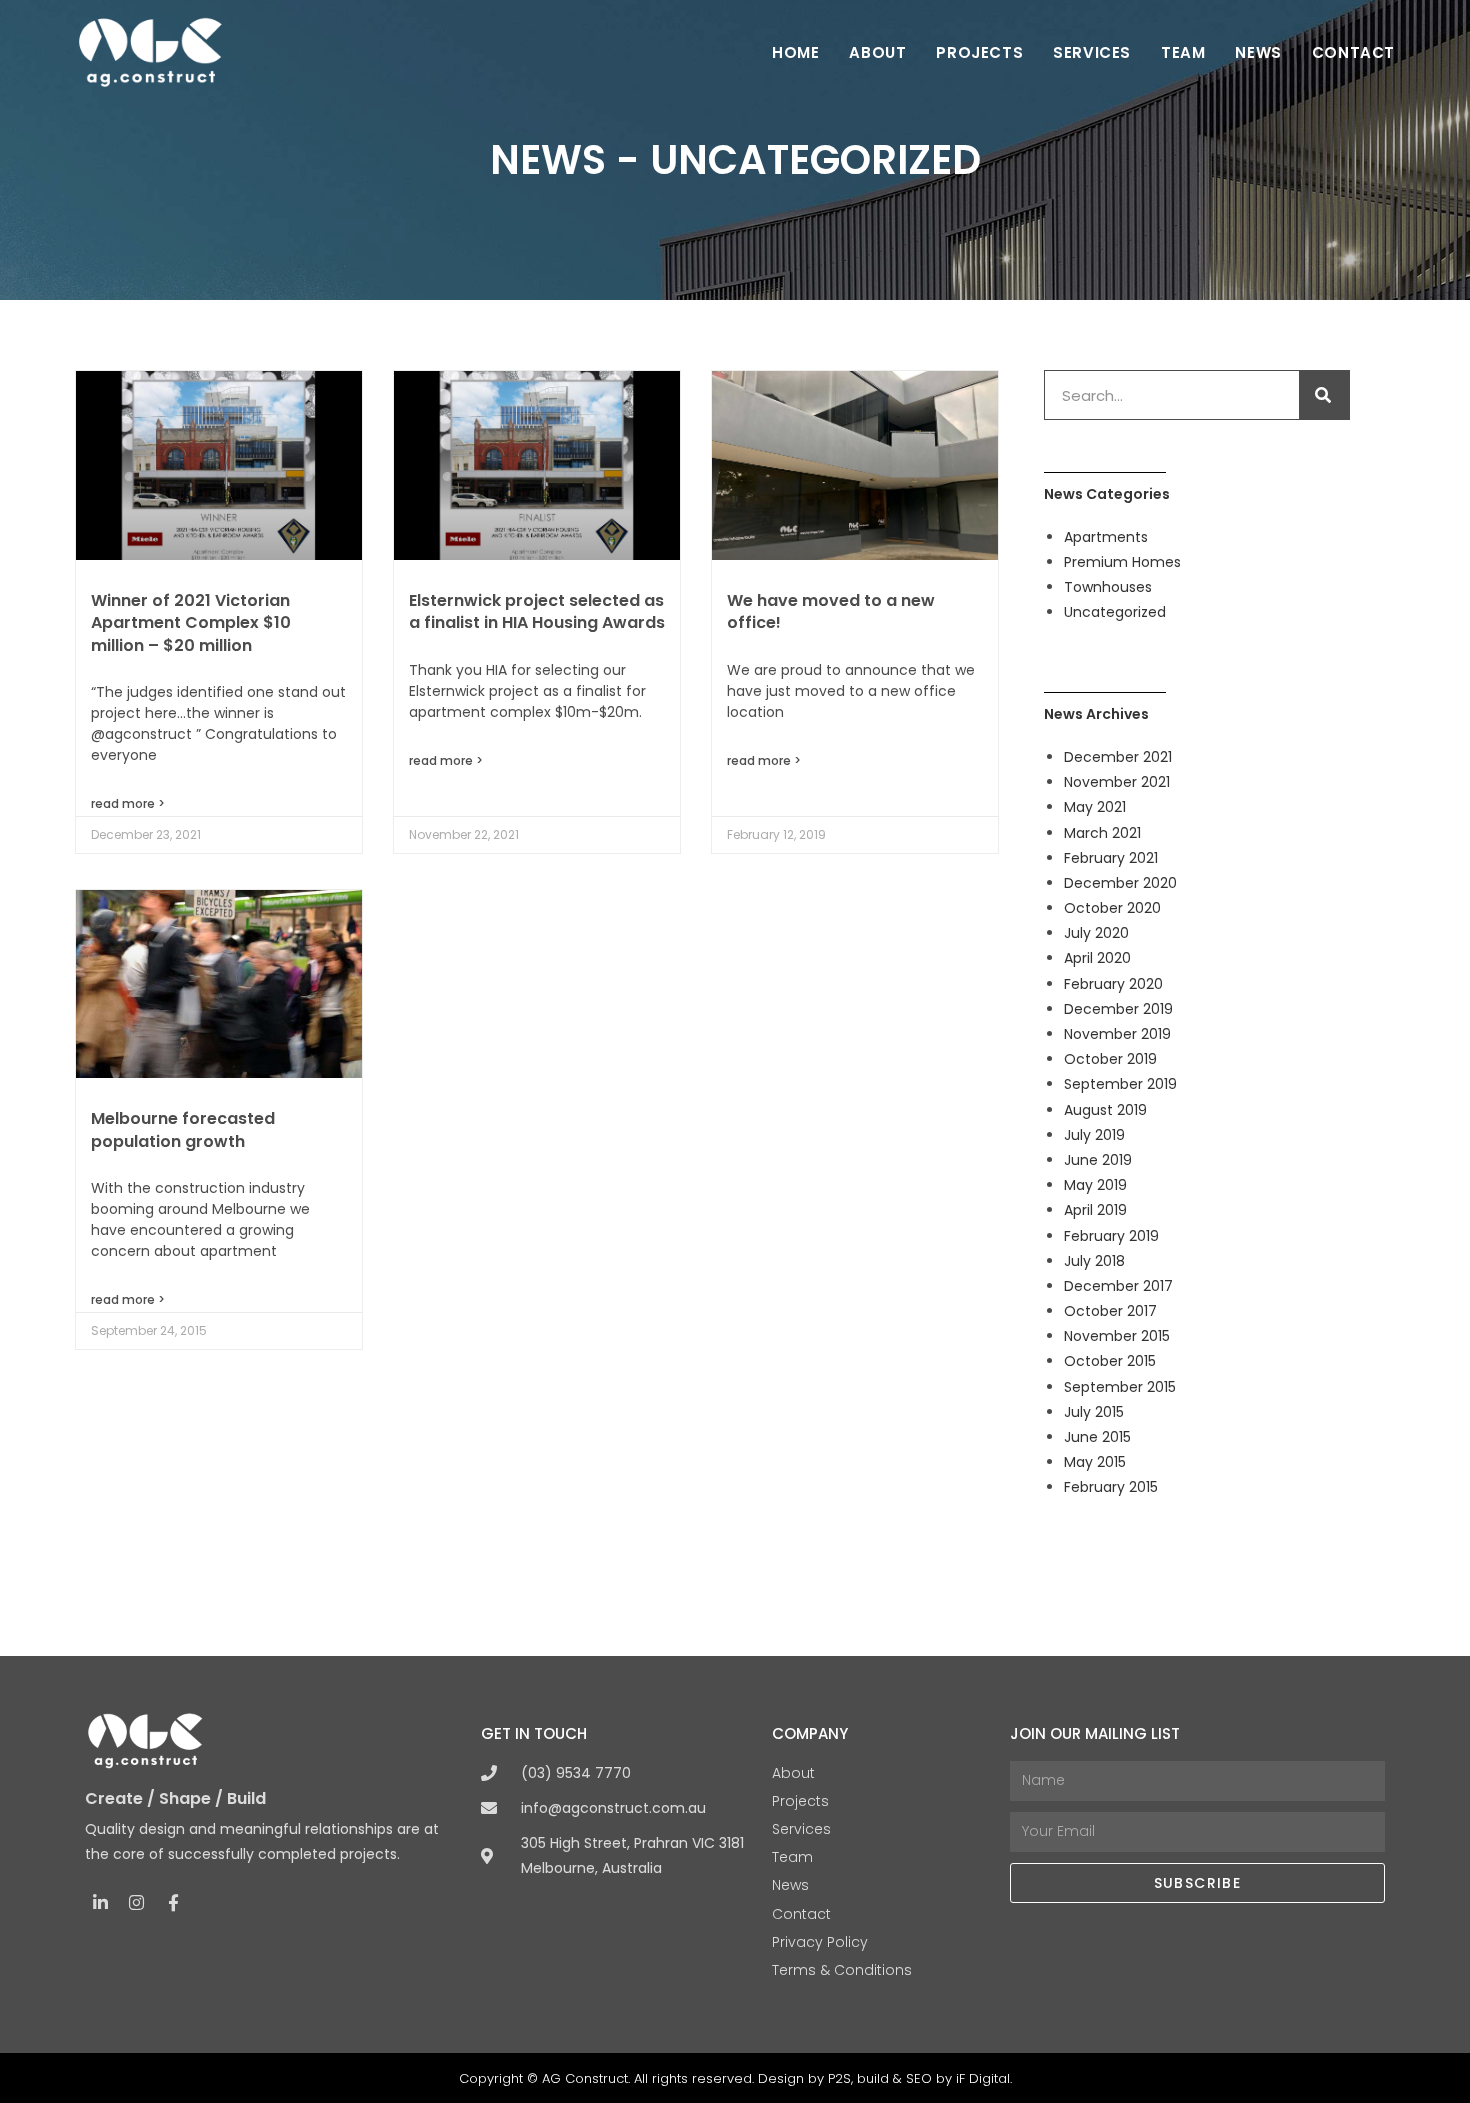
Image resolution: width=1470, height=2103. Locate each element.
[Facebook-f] (173, 1902)
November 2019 (1117, 1034)
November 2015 (1117, 1336)
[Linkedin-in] (100, 1902)
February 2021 (1111, 858)
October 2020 (1112, 908)
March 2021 (1102, 833)
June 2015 (1097, 1437)
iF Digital (983, 2078)
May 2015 (1095, 1462)
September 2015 (1120, 1387)
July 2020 (1096, 933)
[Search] (1324, 395)
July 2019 (1094, 1135)
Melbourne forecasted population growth (183, 1129)
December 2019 (1118, 1009)
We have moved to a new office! (831, 611)
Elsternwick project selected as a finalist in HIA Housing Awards (537, 611)
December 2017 (1118, 1286)
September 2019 (1120, 1084)
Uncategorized (1115, 612)
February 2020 (1113, 984)
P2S (839, 2078)
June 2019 (1098, 1160)
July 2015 (1094, 1412)
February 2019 (1111, 1236)
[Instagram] (137, 1902)
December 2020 (1120, 883)
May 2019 (1095, 1185)
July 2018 (1094, 1261)
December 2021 (1118, 757)
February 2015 (1111, 1487)
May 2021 (1095, 807)
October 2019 (1110, 1059)
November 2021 (1117, 782)
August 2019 (1105, 1110)
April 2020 (1097, 958)
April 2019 (1095, 1210)
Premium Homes (1122, 562)
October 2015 (1110, 1361)
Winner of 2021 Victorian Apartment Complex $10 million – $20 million (191, 623)
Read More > (128, 803)
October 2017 (1110, 1311)
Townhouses (1108, 587)
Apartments (1106, 537)
